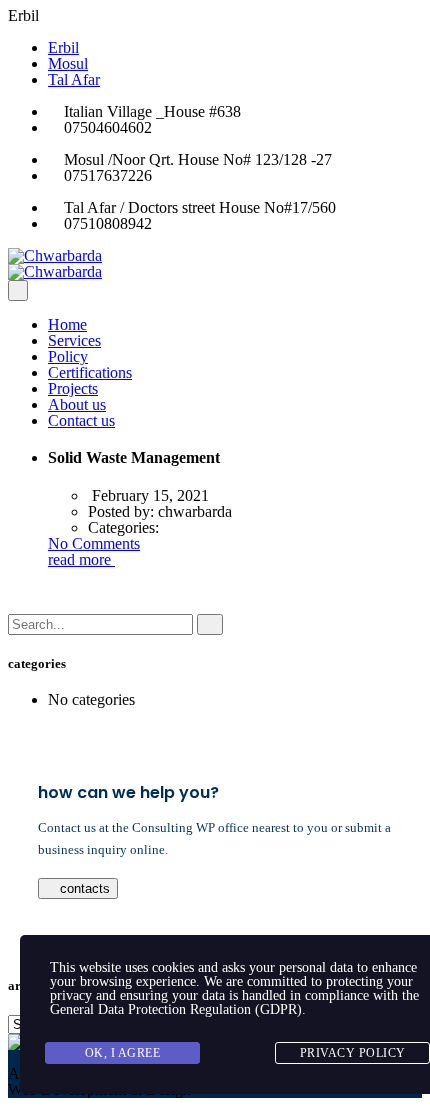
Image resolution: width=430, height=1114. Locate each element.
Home (67, 324)
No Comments (94, 543)
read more (81, 559)
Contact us (81, 420)
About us (77, 404)
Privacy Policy (353, 1053)
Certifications (90, 372)
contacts (83, 888)
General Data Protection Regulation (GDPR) (176, 1009)
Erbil (63, 47)
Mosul (68, 63)
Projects (73, 388)
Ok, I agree (123, 1053)
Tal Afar (74, 79)
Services (74, 340)
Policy (68, 356)
